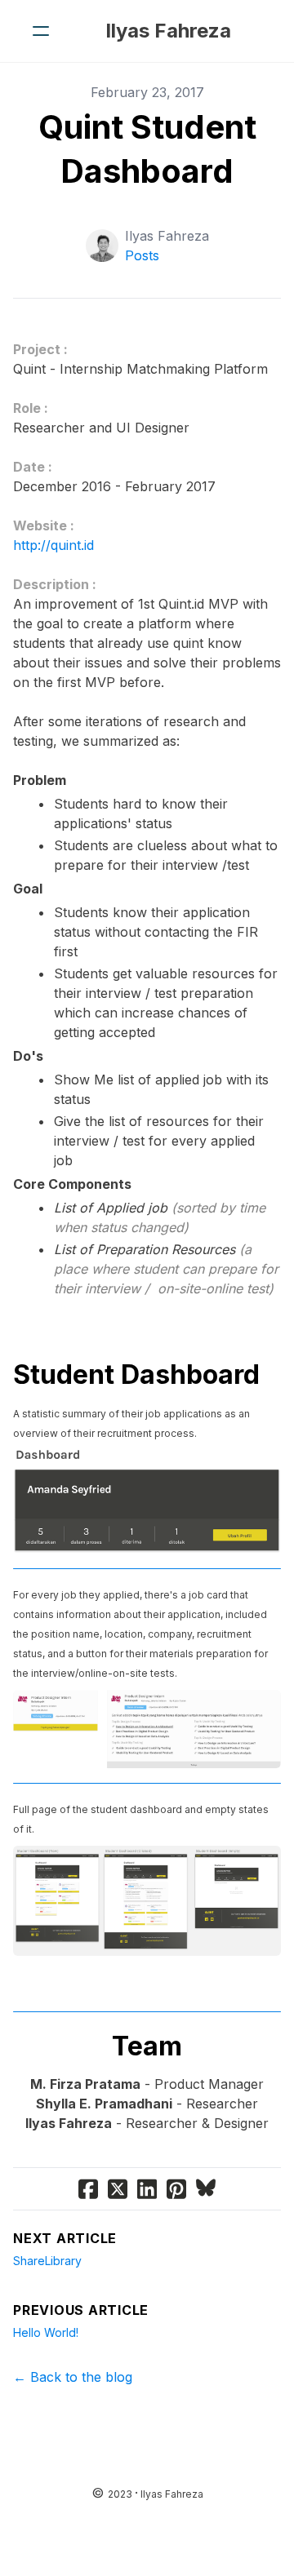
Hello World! (46, 2332)
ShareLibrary (47, 2261)
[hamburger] (41, 31)
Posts (142, 255)
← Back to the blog (73, 2377)
